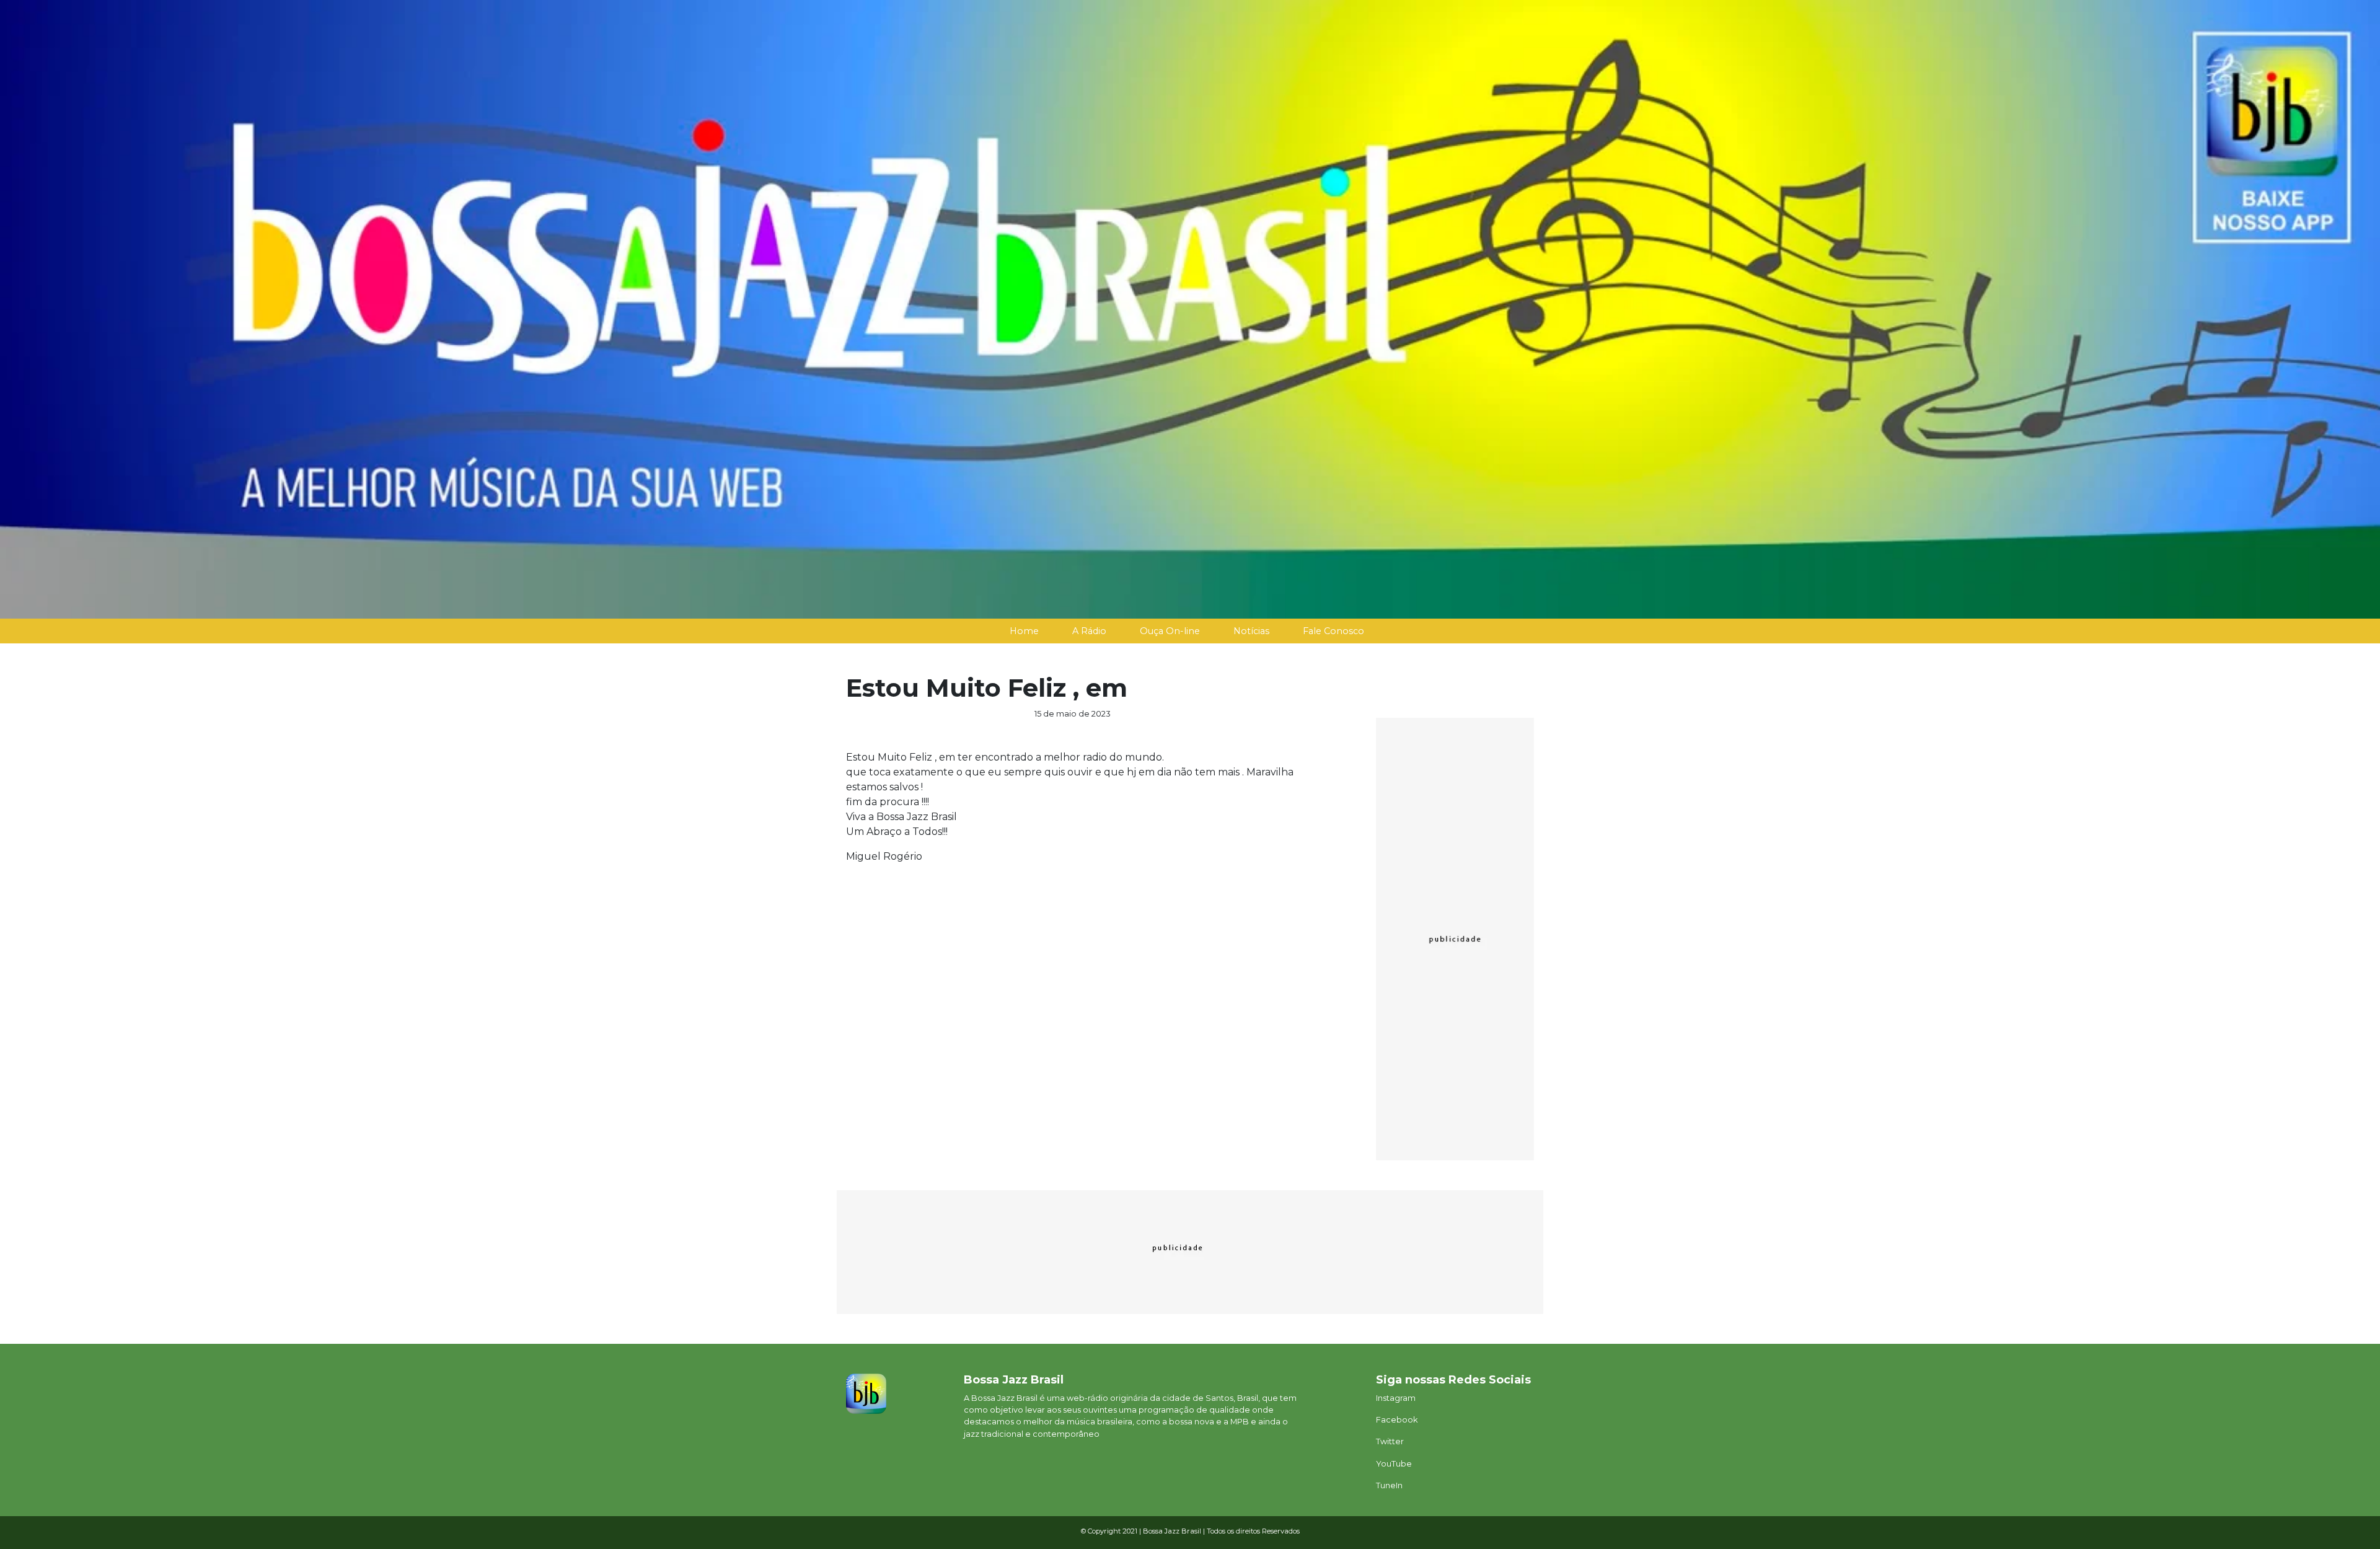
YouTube (1394, 1464)
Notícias (1251, 631)
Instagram (1396, 1398)
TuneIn (1389, 1485)
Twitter (1390, 1441)
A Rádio (1089, 631)
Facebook (1397, 1420)
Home (1024, 631)
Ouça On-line (1170, 631)
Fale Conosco (1333, 631)
